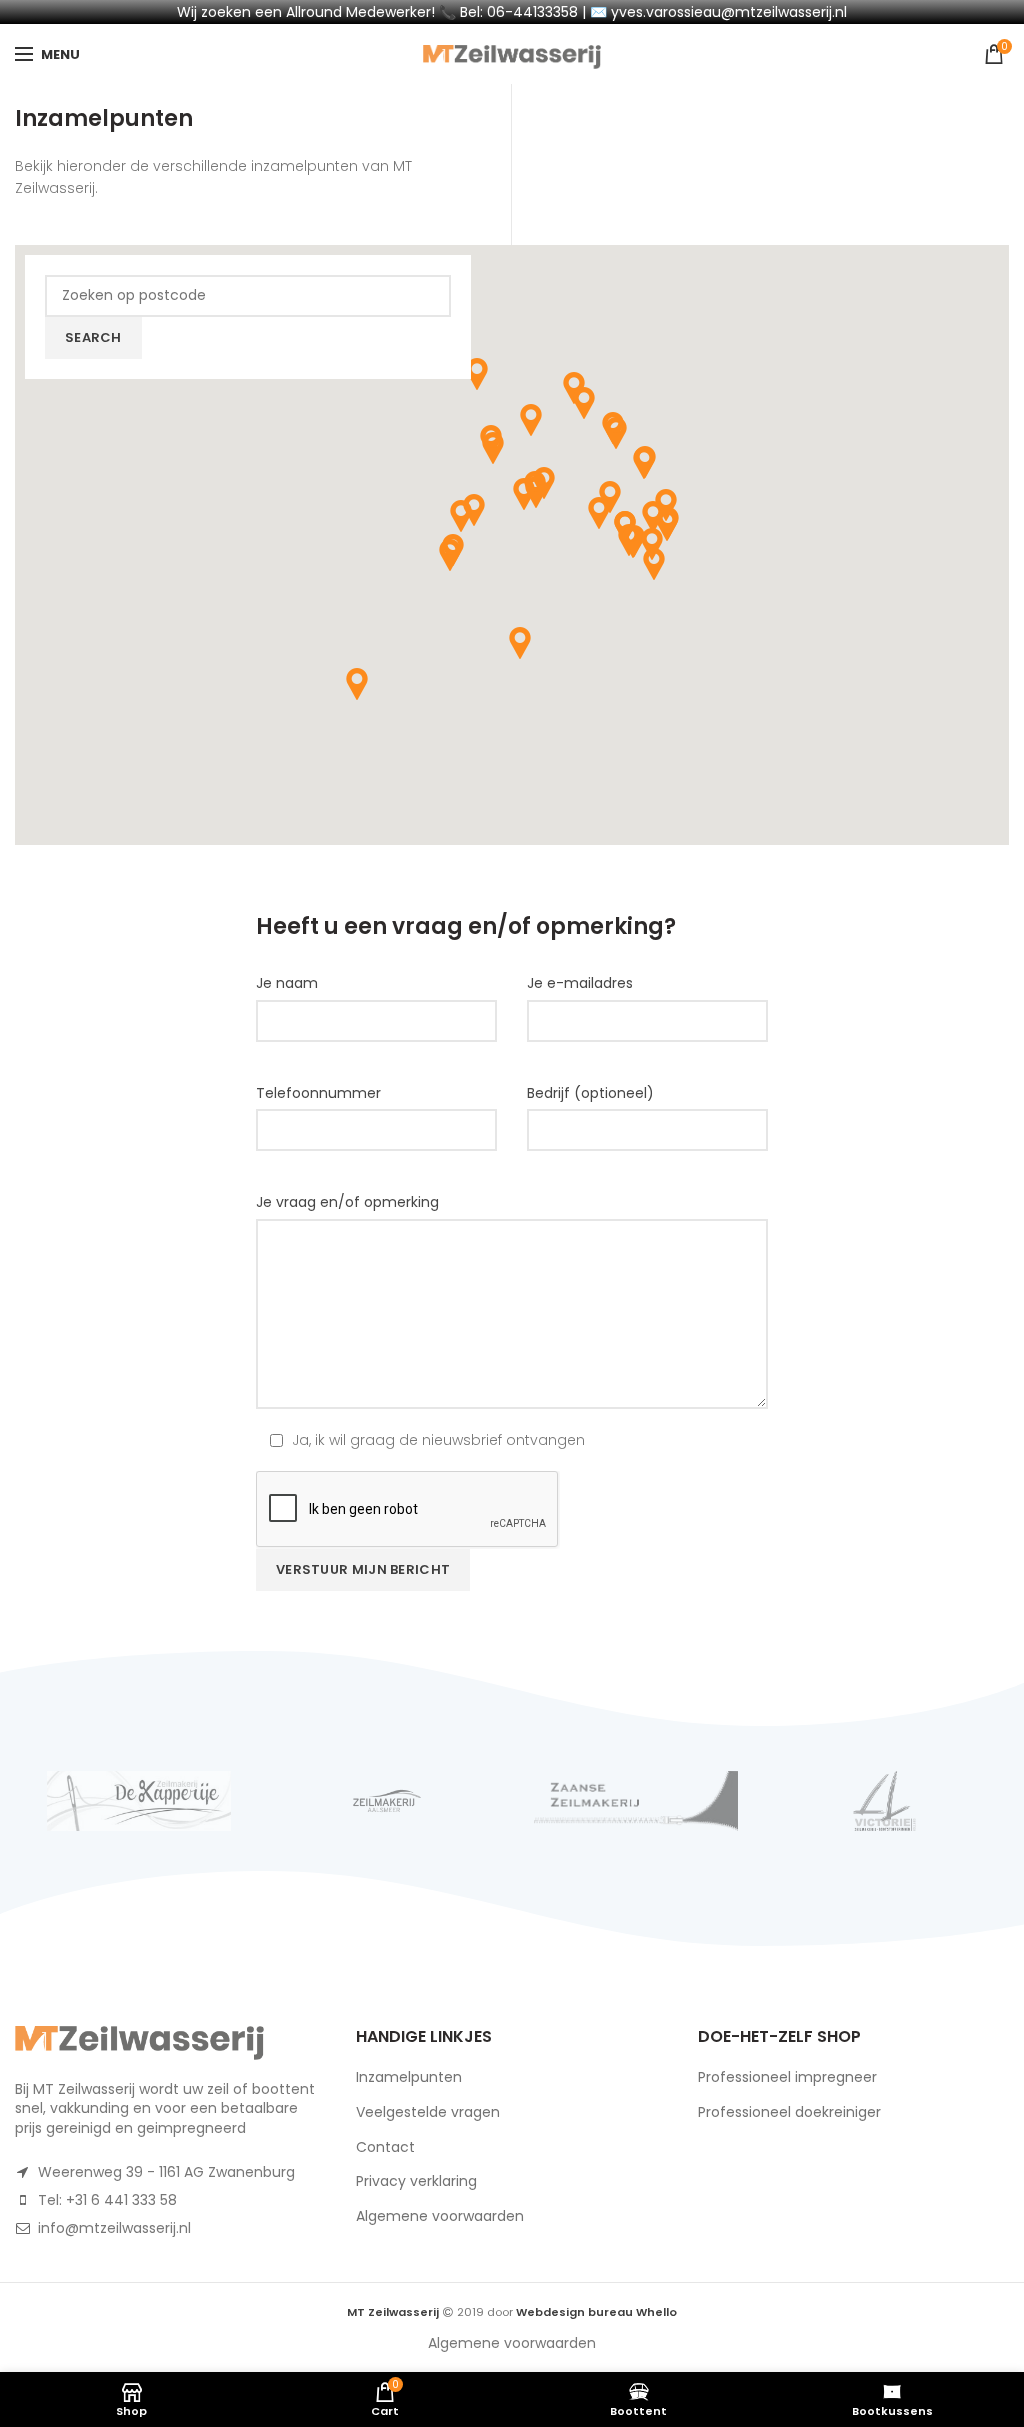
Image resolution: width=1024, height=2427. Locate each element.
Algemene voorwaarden (440, 2216)
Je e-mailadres (580, 983)
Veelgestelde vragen (428, 2112)
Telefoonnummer (318, 1093)
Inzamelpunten (409, 2077)
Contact (385, 2147)
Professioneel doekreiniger (789, 2112)
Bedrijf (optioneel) (590, 1093)
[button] (599, 513)
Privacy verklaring (416, 2181)
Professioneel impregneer (787, 2077)
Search (93, 337)
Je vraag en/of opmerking (347, 1202)
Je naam (287, 983)
